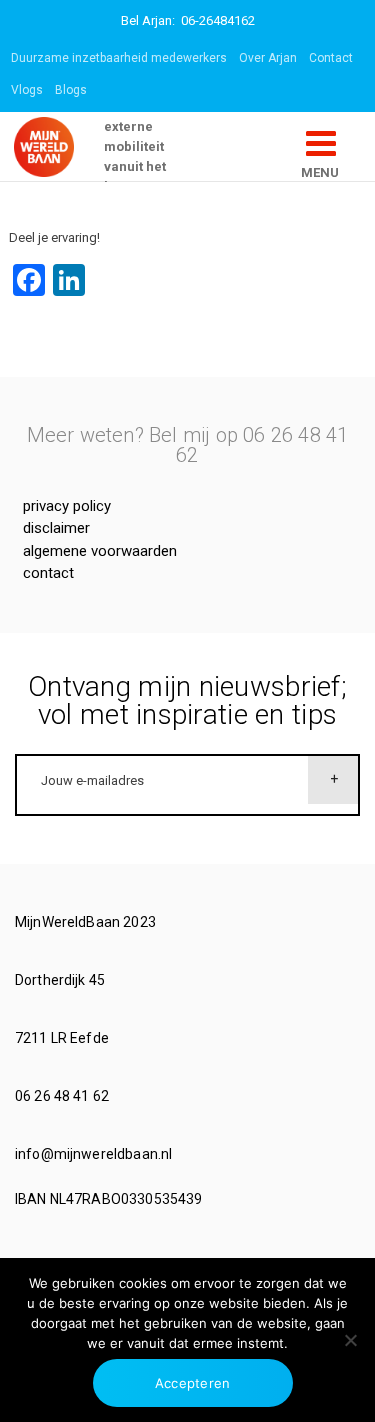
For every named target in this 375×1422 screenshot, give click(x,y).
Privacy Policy (67, 506)
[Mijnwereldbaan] (59, 147)
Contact (331, 58)
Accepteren (193, 1383)
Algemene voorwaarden (100, 551)
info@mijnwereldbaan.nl (95, 1154)
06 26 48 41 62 (63, 1096)
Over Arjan (268, 58)
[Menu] (321, 151)
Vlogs (27, 90)
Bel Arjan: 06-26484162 (188, 20)
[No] (350, 1340)
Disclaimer (56, 528)
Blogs (71, 90)
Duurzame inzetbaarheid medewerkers (119, 58)
